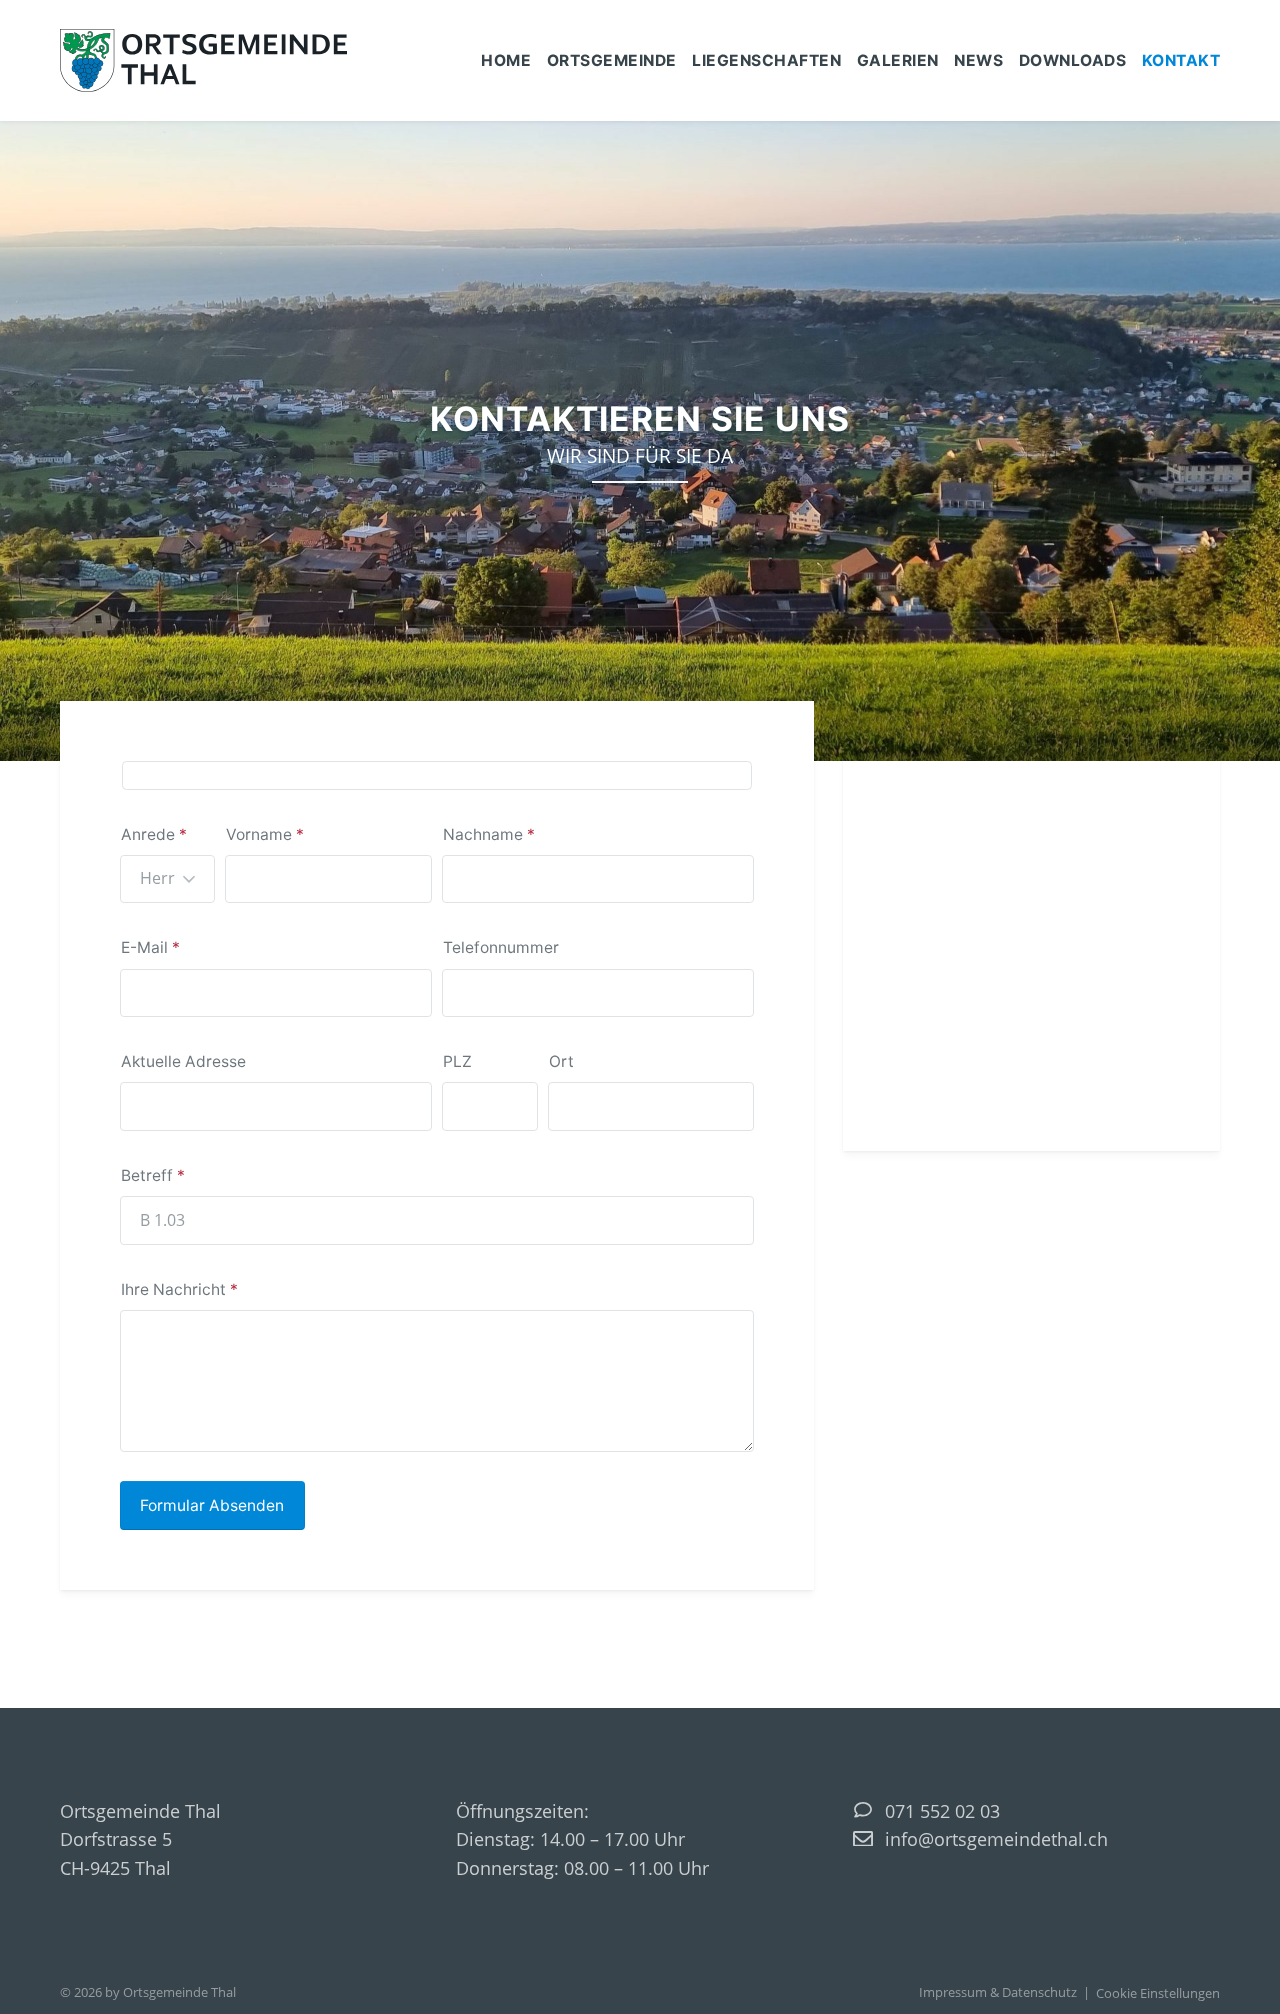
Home (506, 60)
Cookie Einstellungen (1158, 1993)
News (978, 60)
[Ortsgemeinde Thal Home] (203, 60)
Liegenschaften (766, 60)
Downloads (1072, 60)
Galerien (898, 60)
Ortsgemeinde (612, 60)
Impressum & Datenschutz (998, 1992)
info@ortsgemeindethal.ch (996, 1839)
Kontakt (1181, 60)
